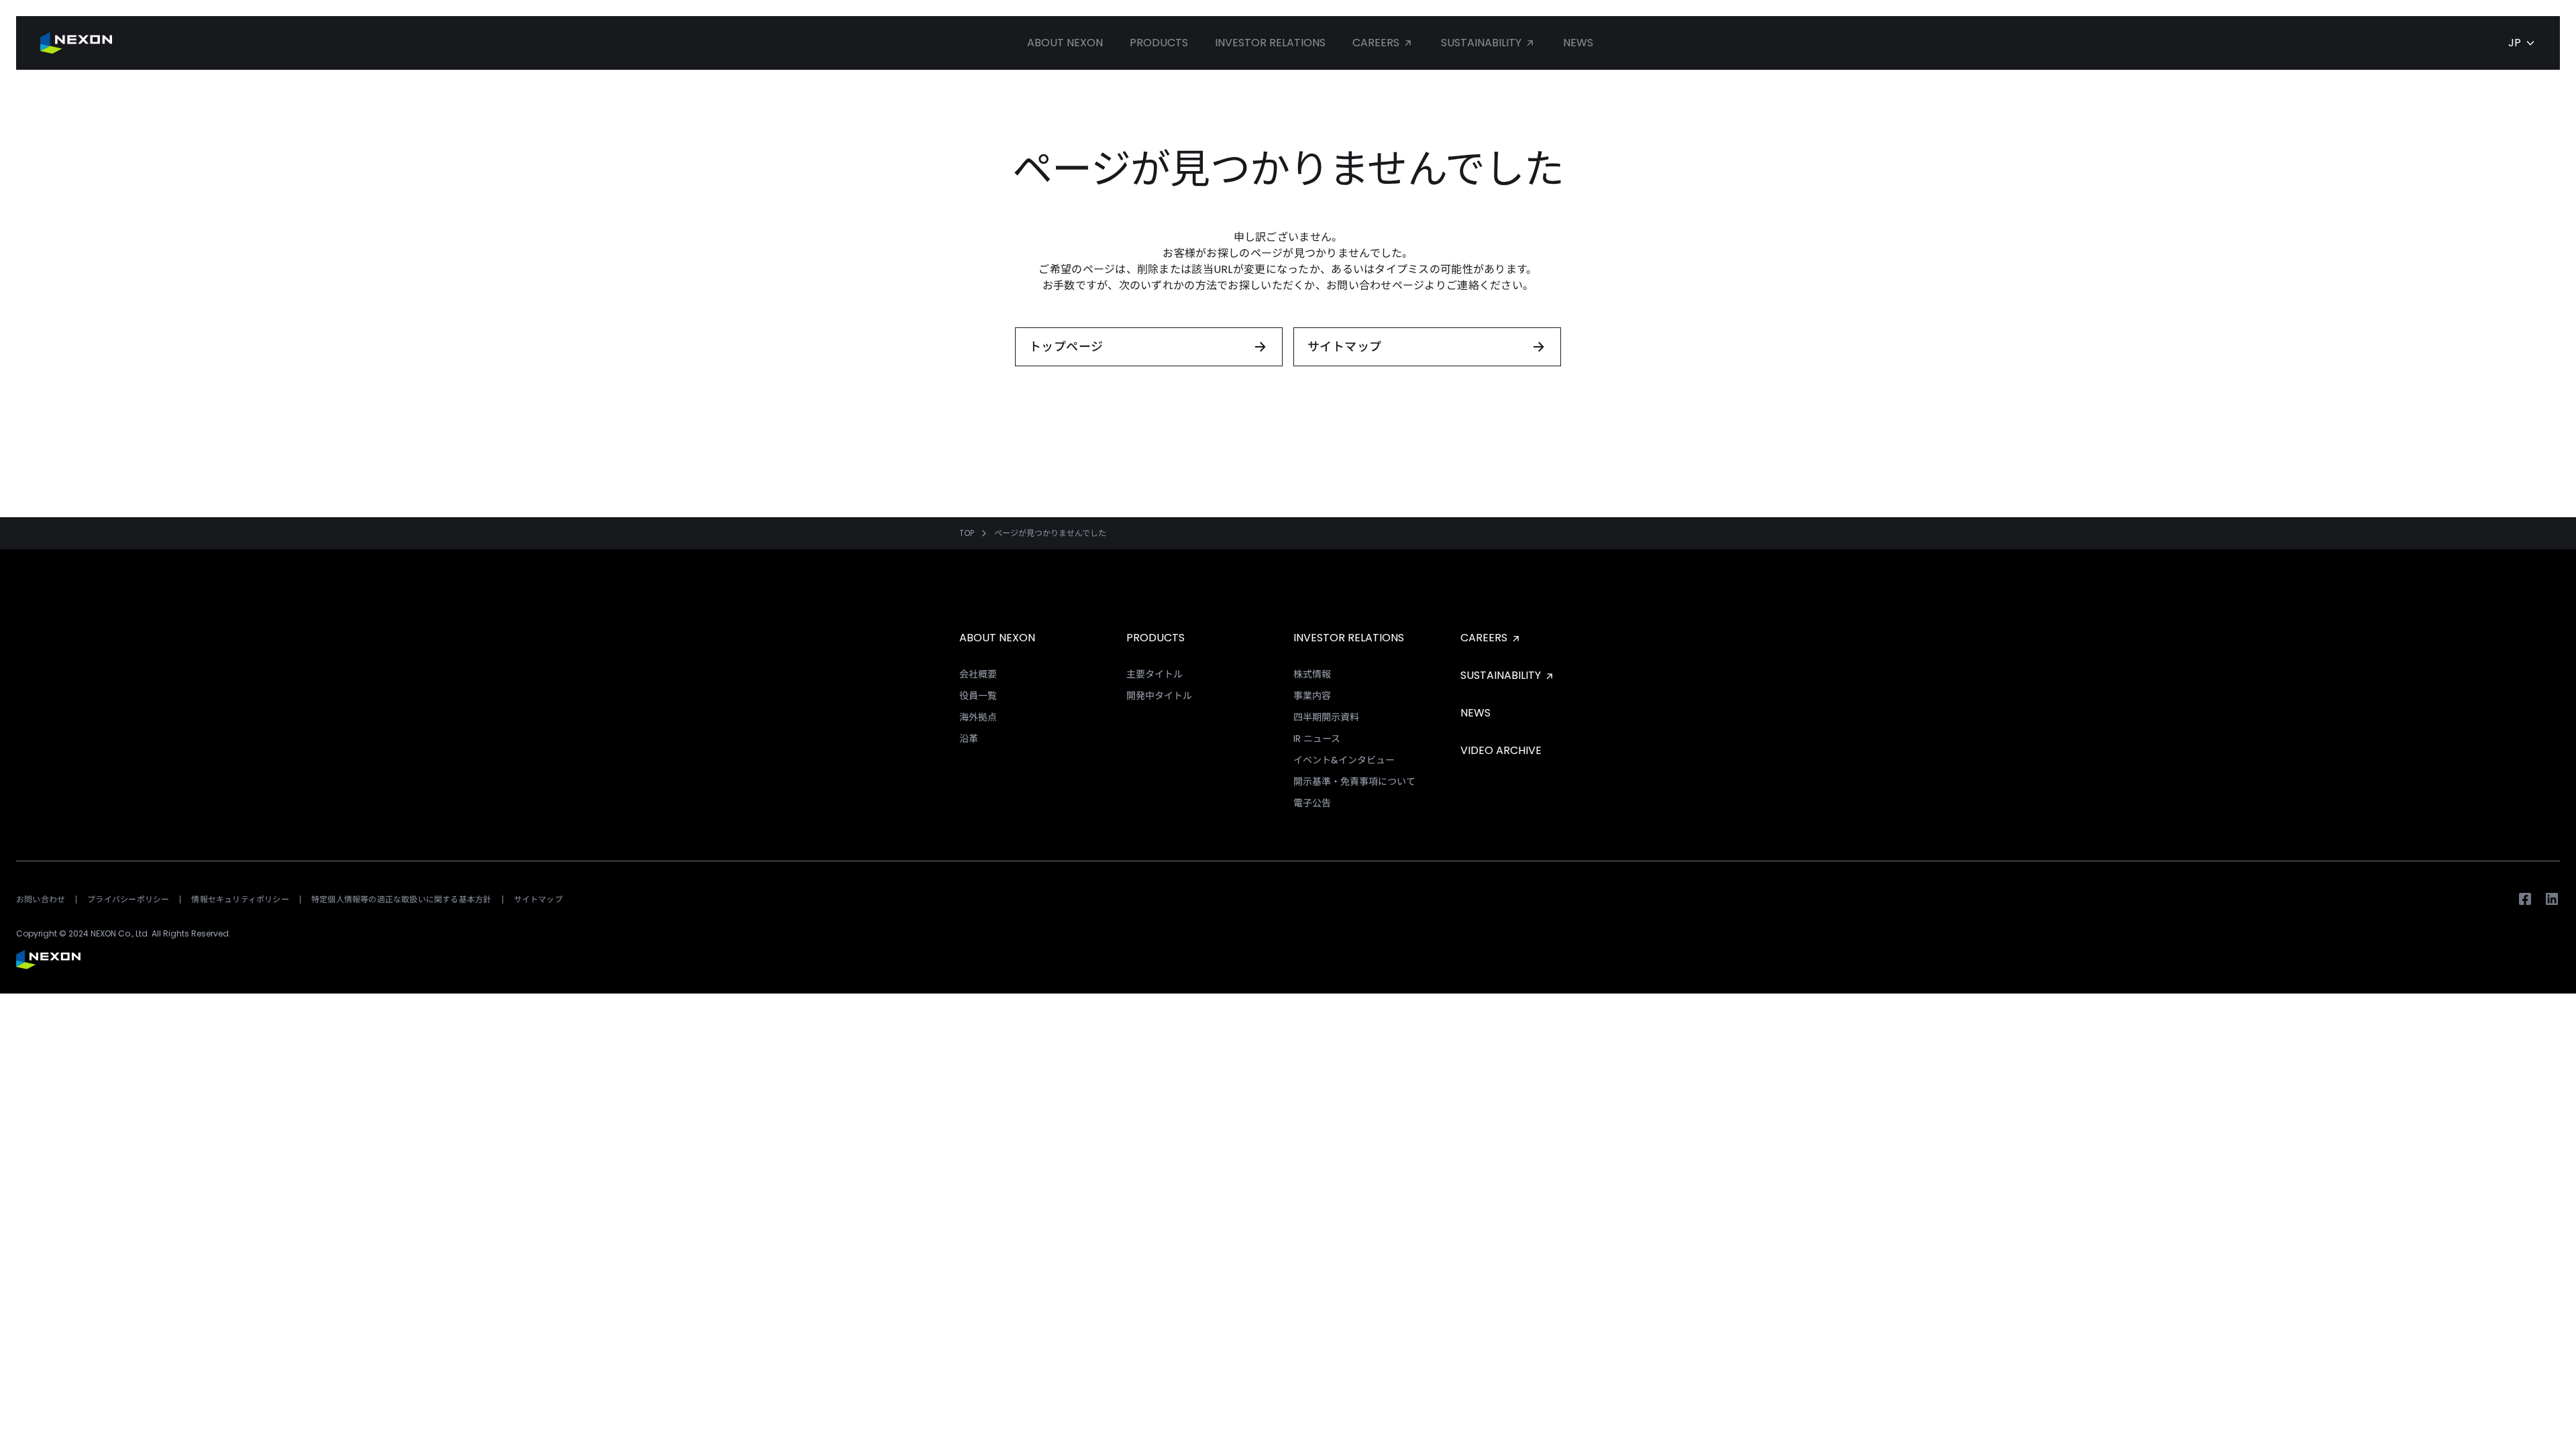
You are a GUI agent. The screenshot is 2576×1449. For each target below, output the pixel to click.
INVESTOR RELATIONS (1349, 638)
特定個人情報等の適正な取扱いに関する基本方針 (401, 899)
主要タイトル (1155, 674)
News (1578, 43)
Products (1159, 43)
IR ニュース (1317, 739)
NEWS (1475, 713)
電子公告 (1312, 803)
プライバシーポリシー (128, 899)
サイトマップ (538, 899)
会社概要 (978, 674)
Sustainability (1483, 43)
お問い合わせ (41, 899)
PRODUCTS (1156, 638)
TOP (967, 533)
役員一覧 (978, 696)
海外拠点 (978, 717)
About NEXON (1065, 43)
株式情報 (1312, 674)
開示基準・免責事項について (1354, 782)
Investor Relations (1270, 43)
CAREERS (1485, 638)
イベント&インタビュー (1344, 760)
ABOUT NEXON (997, 638)
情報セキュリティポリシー (240, 899)
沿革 (969, 739)
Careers (1377, 43)
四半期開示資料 (1326, 717)
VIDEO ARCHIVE (1501, 750)
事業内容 (1312, 696)
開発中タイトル (1159, 696)
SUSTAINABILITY (1502, 675)
